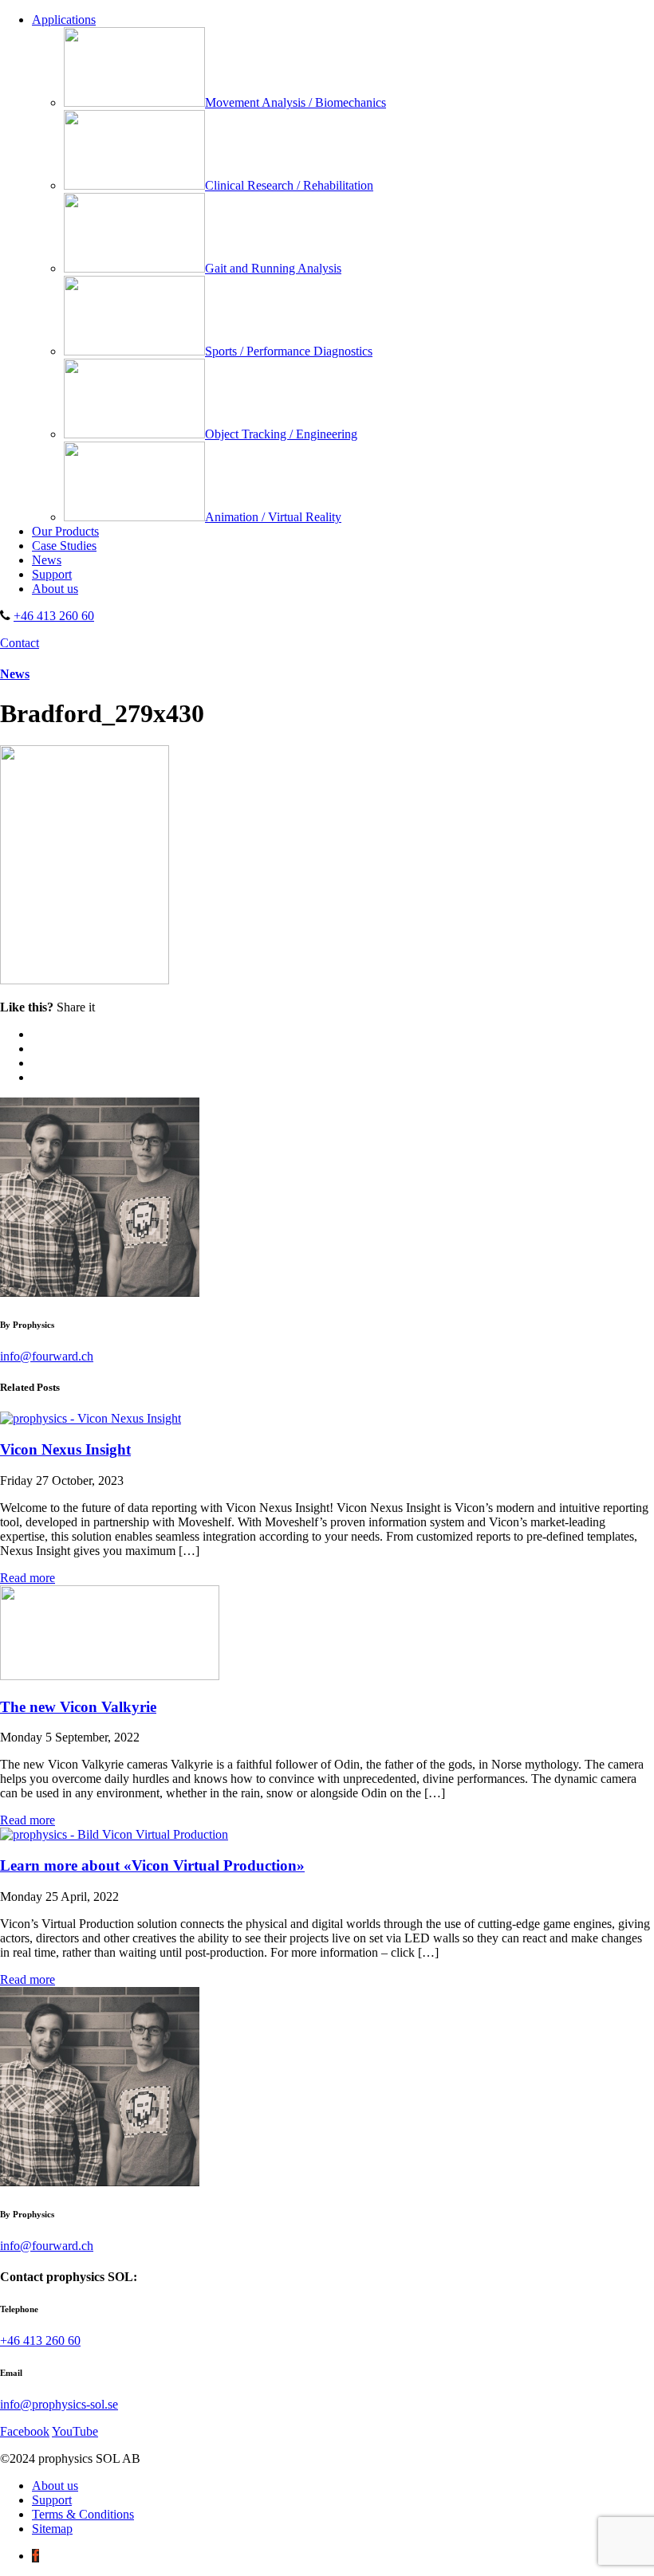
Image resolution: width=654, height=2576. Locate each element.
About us (55, 589)
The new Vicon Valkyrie (78, 1707)
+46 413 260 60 (54, 616)
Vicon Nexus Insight (65, 1449)
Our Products (65, 531)
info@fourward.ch (47, 1356)
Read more (28, 1578)
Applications (64, 20)
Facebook (25, 2431)
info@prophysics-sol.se (59, 2404)
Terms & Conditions (83, 2514)
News (47, 560)
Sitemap (52, 2529)
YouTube (75, 2431)
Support (52, 574)
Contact (20, 643)
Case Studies (64, 546)
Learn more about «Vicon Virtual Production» (152, 1865)
